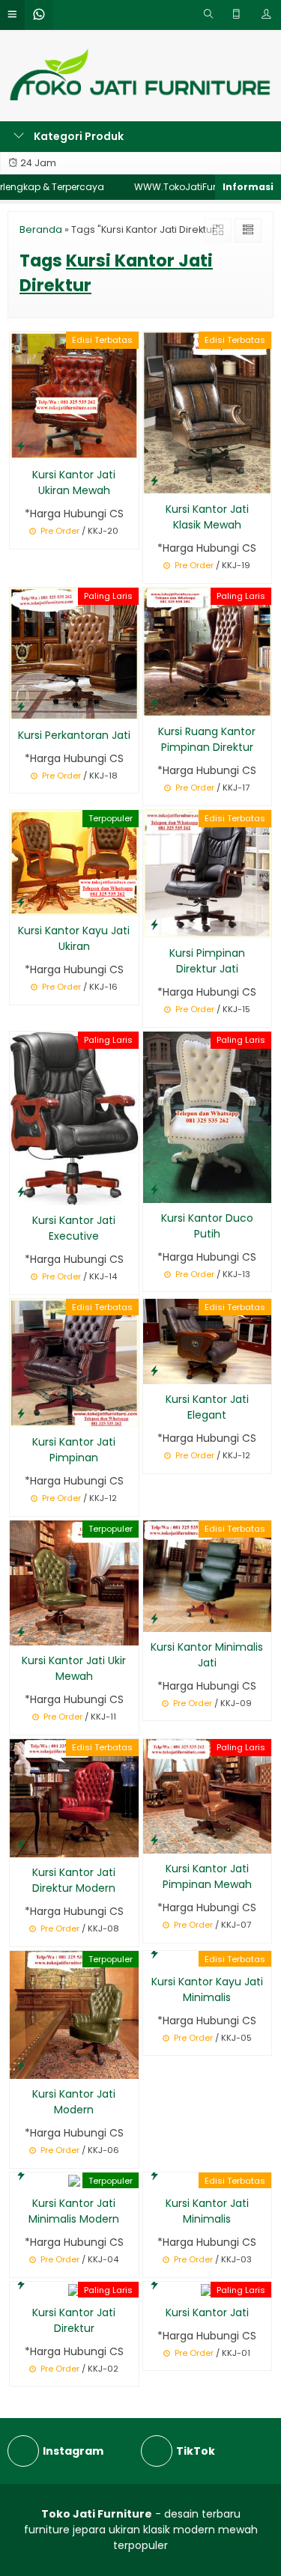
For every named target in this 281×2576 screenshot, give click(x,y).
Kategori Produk (78, 136)
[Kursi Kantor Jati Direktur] (74, 2289)
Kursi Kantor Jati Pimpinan (74, 1450)
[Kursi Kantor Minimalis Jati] (208, 1575)
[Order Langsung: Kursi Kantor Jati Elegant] (154, 1370)
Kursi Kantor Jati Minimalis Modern (74, 2211)
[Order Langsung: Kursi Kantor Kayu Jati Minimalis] (154, 1953)
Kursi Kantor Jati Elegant (207, 1407)
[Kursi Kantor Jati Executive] (74, 1118)
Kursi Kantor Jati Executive (74, 1228)
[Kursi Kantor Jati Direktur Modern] (74, 1797)
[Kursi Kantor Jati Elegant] (208, 1341)
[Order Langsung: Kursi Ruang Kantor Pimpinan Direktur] (154, 703)
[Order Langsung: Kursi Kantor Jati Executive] (21, 1191)
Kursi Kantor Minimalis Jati (207, 1655)
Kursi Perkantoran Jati (74, 735)
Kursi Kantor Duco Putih (207, 1226)
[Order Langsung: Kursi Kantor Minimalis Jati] (154, 1618)
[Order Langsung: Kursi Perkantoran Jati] (21, 706)
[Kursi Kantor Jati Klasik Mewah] (208, 412)
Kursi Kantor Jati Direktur (74, 2320)
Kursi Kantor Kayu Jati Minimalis (207, 1989)
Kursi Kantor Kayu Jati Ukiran (74, 938)
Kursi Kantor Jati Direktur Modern (74, 1880)
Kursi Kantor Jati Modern (74, 2102)
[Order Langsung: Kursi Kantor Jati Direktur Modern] (21, 1843)
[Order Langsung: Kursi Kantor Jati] (154, 2284)
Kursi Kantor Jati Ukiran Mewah (74, 482)
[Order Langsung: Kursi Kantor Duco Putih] (154, 1189)
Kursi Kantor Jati (207, 2312)
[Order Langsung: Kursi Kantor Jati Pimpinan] (21, 1413)
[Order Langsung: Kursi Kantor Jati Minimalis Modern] (21, 2174)
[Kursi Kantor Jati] (207, 2289)
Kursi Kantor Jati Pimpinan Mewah (207, 1876)
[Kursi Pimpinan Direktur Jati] (208, 873)
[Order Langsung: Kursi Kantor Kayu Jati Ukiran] (21, 902)
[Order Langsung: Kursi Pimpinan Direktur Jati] (154, 924)
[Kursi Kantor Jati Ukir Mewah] (74, 1583)
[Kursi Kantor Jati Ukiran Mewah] (74, 395)
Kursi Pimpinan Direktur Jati (207, 961)
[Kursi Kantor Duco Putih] (208, 1116)
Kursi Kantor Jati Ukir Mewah (74, 1668)
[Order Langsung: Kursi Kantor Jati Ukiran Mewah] (21, 446)
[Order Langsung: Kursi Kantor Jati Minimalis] (154, 2174)
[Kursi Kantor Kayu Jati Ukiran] (74, 862)
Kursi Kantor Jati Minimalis (207, 2211)
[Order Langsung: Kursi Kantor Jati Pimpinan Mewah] (154, 1840)
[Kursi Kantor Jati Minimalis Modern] (74, 2180)
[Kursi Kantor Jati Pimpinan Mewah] (208, 1796)
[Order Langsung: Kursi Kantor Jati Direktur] (21, 2284)
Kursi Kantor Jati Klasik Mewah (207, 517)
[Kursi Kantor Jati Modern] (74, 2014)
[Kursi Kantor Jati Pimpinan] (74, 1362)
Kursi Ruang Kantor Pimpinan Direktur (207, 739)
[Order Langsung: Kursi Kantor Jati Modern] (21, 2065)
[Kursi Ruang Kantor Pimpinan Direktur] (208, 651)
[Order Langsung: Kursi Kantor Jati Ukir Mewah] (21, 1632)
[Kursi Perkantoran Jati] (74, 653)
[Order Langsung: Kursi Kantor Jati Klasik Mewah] (154, 480)
